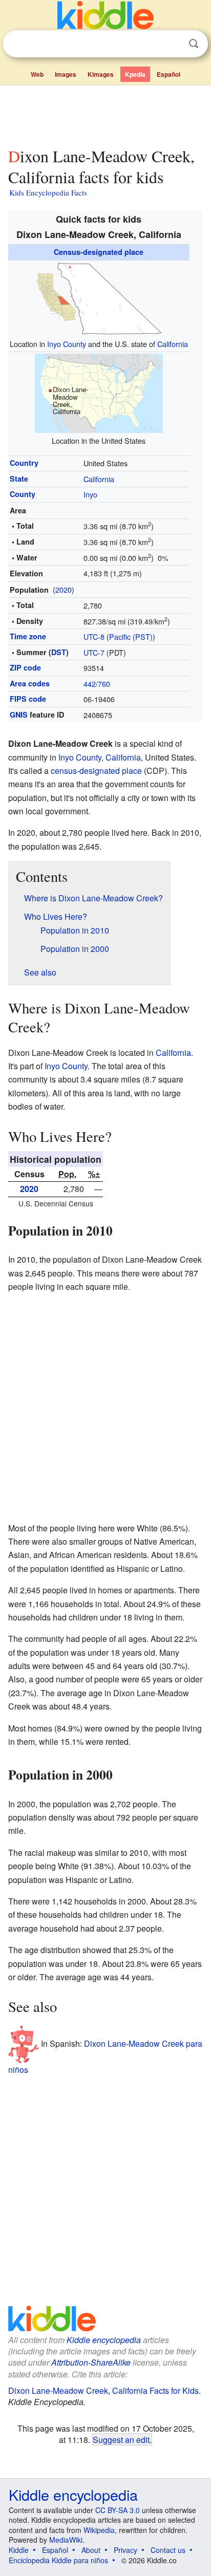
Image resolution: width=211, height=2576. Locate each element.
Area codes (30, 683)
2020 (64, 589)
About (91, 2550)
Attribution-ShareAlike (91, 2362)
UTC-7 (94, 652)
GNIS (19, 715)
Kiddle (19, 2550)
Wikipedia (99, 2530)
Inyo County (67, 344)
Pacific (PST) (131, 636)
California (173, 344)
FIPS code (28, 699)
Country (24, 463)
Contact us (168, 2550)
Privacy (125, 2550)
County (23, 494)
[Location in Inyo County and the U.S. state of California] (99, 298)
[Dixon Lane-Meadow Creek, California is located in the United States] (99, 392)
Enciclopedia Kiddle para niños (58, 2560)
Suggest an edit (121, 2439)
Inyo (90, 494)
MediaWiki (66, 2540)
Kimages (101, 74)
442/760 (97, 684)
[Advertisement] (105, 114)
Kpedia (135, 74)
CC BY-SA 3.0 (118, 2510)
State (19, 479)
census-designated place (96, 771)
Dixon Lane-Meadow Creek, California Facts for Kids (103, 2390)
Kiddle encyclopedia (104, 2340)
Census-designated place (99, 252)
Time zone (28, 636)
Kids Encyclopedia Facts (48, 192)
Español (168, 74)
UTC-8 (94, 636)
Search (194, 44)
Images (66, 74)
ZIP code (25, 667)
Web (37, 74)
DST (59, 652)
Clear (173, 44)
